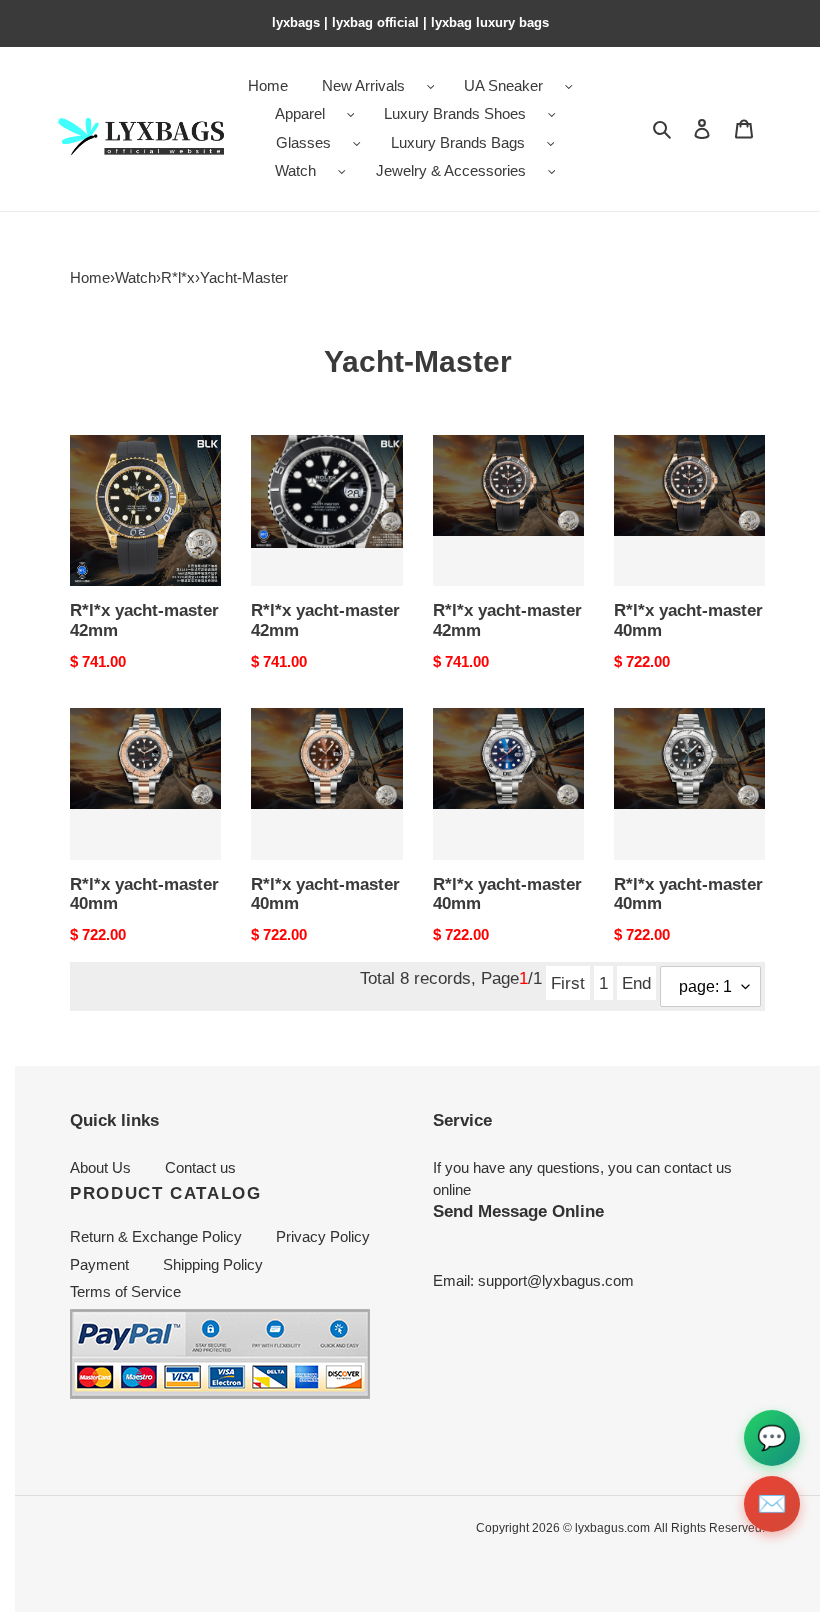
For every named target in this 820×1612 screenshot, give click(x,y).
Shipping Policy (213, 1264)
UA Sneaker (503, 85)
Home (90, 277)
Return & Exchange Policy (156, 1236)
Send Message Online (518, 1211)
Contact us (200, 1167)
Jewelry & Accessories (451, 170)
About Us (100, 1167)
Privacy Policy (323, 1236)
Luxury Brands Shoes (455, 113)
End (636, 983)
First (568, 983)
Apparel (300, 113)
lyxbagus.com (612, 1528)
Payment (99, 1264)
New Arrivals (363, 85)
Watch (295, 170)
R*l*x (178, 277)
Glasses (303, 142)
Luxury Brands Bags (458, 142)
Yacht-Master (244, 277)
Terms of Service (125, 1291)
